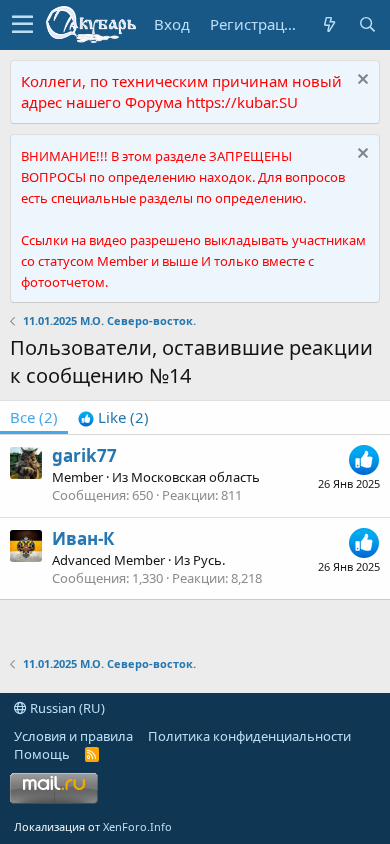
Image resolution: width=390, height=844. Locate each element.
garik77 (84, 455)
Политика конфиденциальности (249, 736)
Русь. (209, 560)
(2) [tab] (34, 417)
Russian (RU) (66, 708)
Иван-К (83, 538)
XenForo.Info (137, 826)
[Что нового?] (329, 24)
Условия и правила (73, 736)
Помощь (42, 754)
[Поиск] (367, 24)
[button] (22, 25)
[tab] (113, 417)
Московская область (195, 477)
